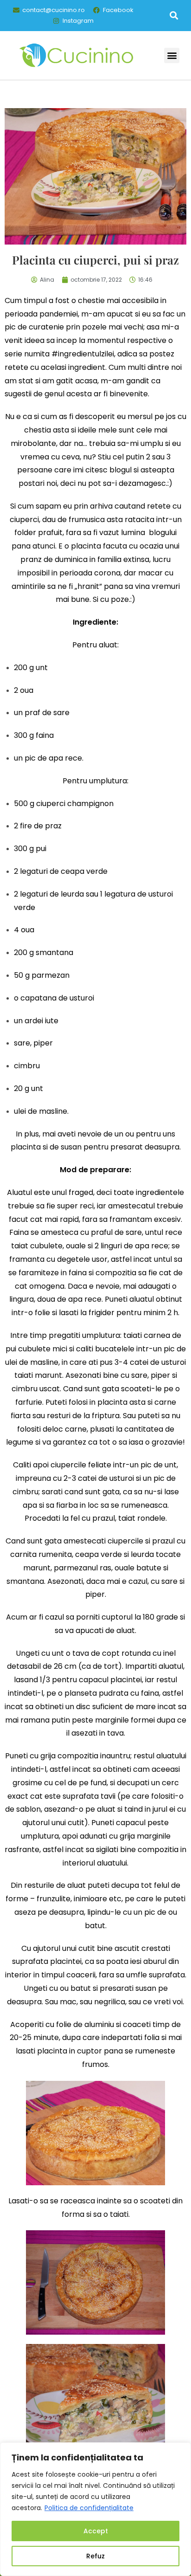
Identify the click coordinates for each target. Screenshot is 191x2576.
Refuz (95, 2556)
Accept (96, 2531)
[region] (95, 2509)
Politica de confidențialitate (89, 2508)
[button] (174, 16)
